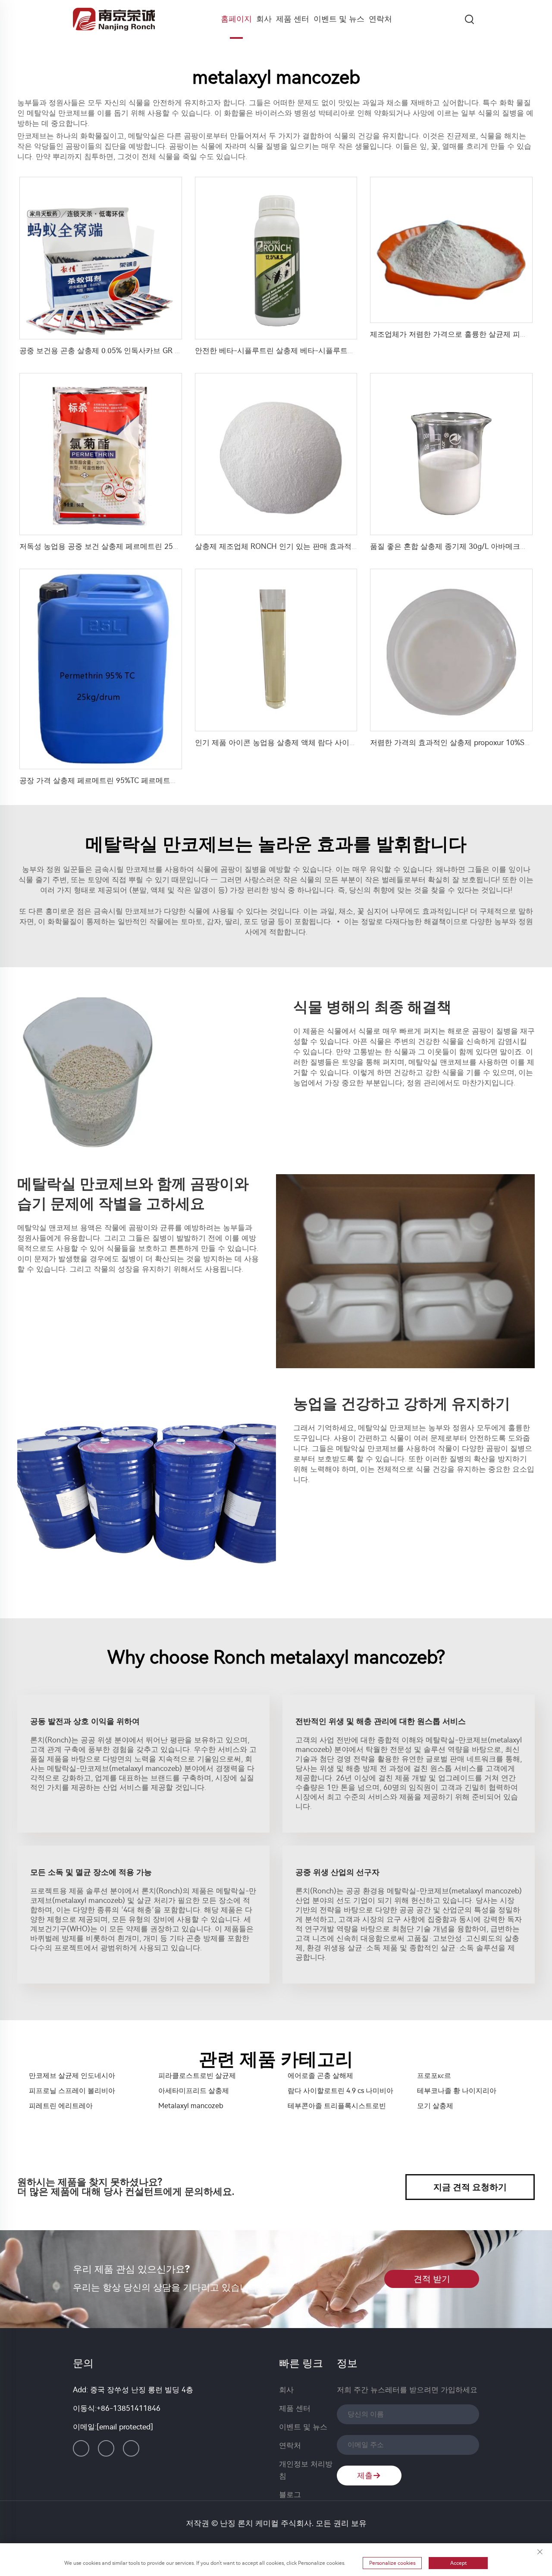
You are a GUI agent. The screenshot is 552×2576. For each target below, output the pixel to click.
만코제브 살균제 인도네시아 (72, 2076)
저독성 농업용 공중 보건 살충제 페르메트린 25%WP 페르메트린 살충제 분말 (144, 546)
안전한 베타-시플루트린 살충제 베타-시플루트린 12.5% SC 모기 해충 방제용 (321, 351)
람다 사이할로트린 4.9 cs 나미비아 (340, 2091)
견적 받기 (432, 2279)
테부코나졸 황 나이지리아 (457, 2091)
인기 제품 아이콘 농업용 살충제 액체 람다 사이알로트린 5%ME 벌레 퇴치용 (319, 743)
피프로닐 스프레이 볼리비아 (72, 2091)
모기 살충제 (435, 2106)
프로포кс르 (434, 2076)
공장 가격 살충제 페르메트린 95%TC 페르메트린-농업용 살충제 (123, 780)
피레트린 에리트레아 (61, 2106)
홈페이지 (236, 19)
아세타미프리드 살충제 (194, 2091)
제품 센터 (293, 19)
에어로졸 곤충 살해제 (320, 2076)
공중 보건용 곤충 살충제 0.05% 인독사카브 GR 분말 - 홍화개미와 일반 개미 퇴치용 (155, 351)
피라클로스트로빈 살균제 (197, 2076)
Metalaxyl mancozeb (191, 2106)
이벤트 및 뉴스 (339, 19)
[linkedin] (81, 2448)
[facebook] (106, 2448)
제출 (365, 2476)
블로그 (290, 2495)
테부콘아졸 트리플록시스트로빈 (337, 2106)
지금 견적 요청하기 (470, 2187)
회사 (264, 19)
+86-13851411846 (129, 2408)
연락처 (380, 19)
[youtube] (131, 2448)
